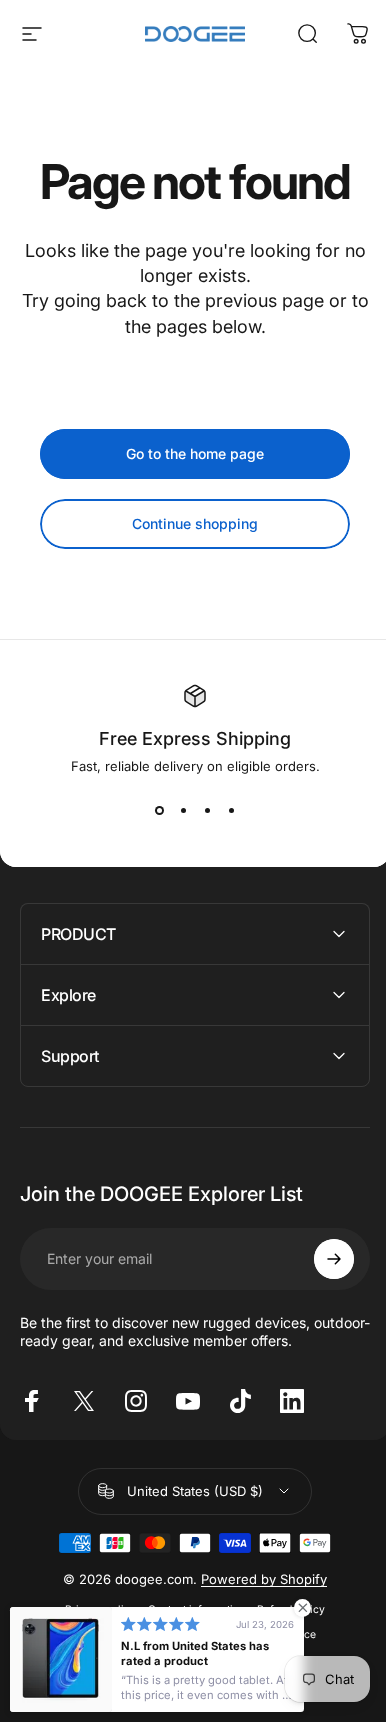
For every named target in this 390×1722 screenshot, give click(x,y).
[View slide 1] (159, 810)
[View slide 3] (207, 810)
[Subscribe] (319, 1259)
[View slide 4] (231, 810)
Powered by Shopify (257, 1579)
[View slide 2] (183, 810)
